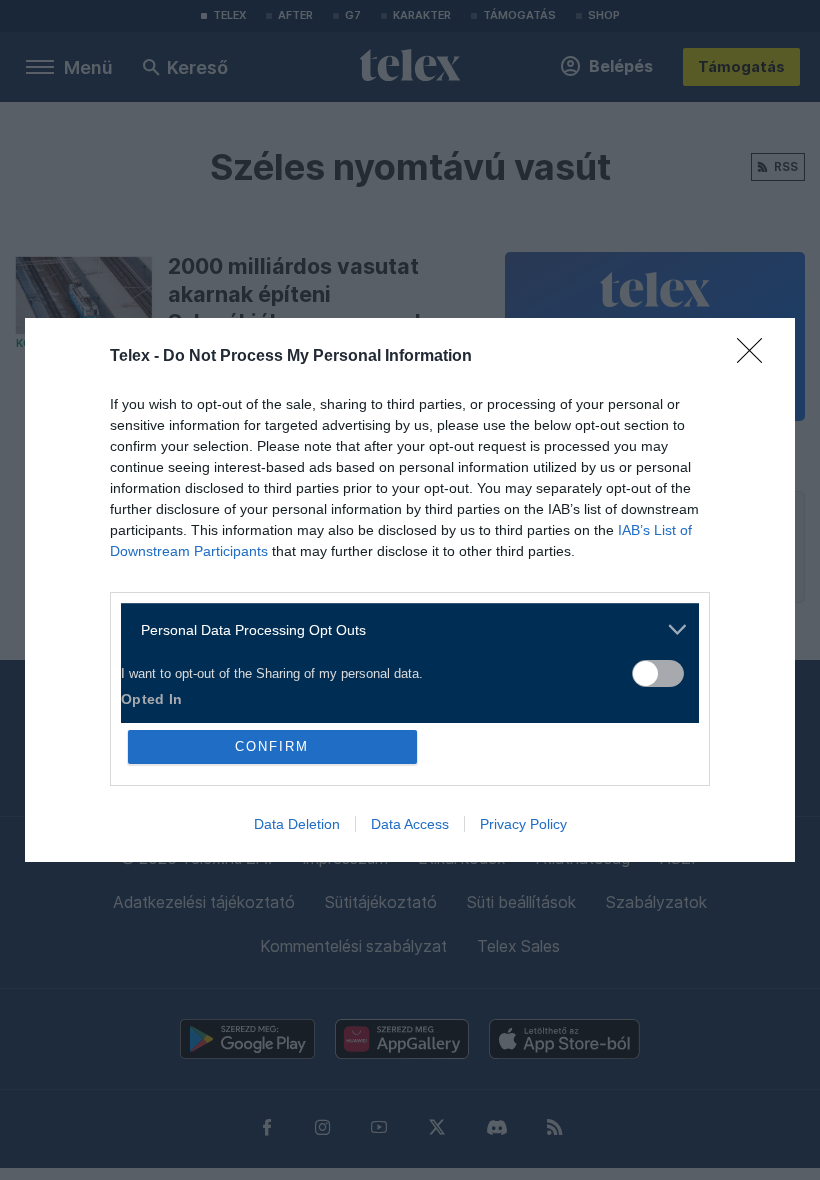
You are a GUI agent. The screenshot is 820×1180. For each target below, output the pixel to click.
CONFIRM (272, 746)
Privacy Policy (523, 824)
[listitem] (402, 629)
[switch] (658, 673)
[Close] (756, 357)
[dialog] (410, 590)
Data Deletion (297, 824)
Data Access (410, 824)
